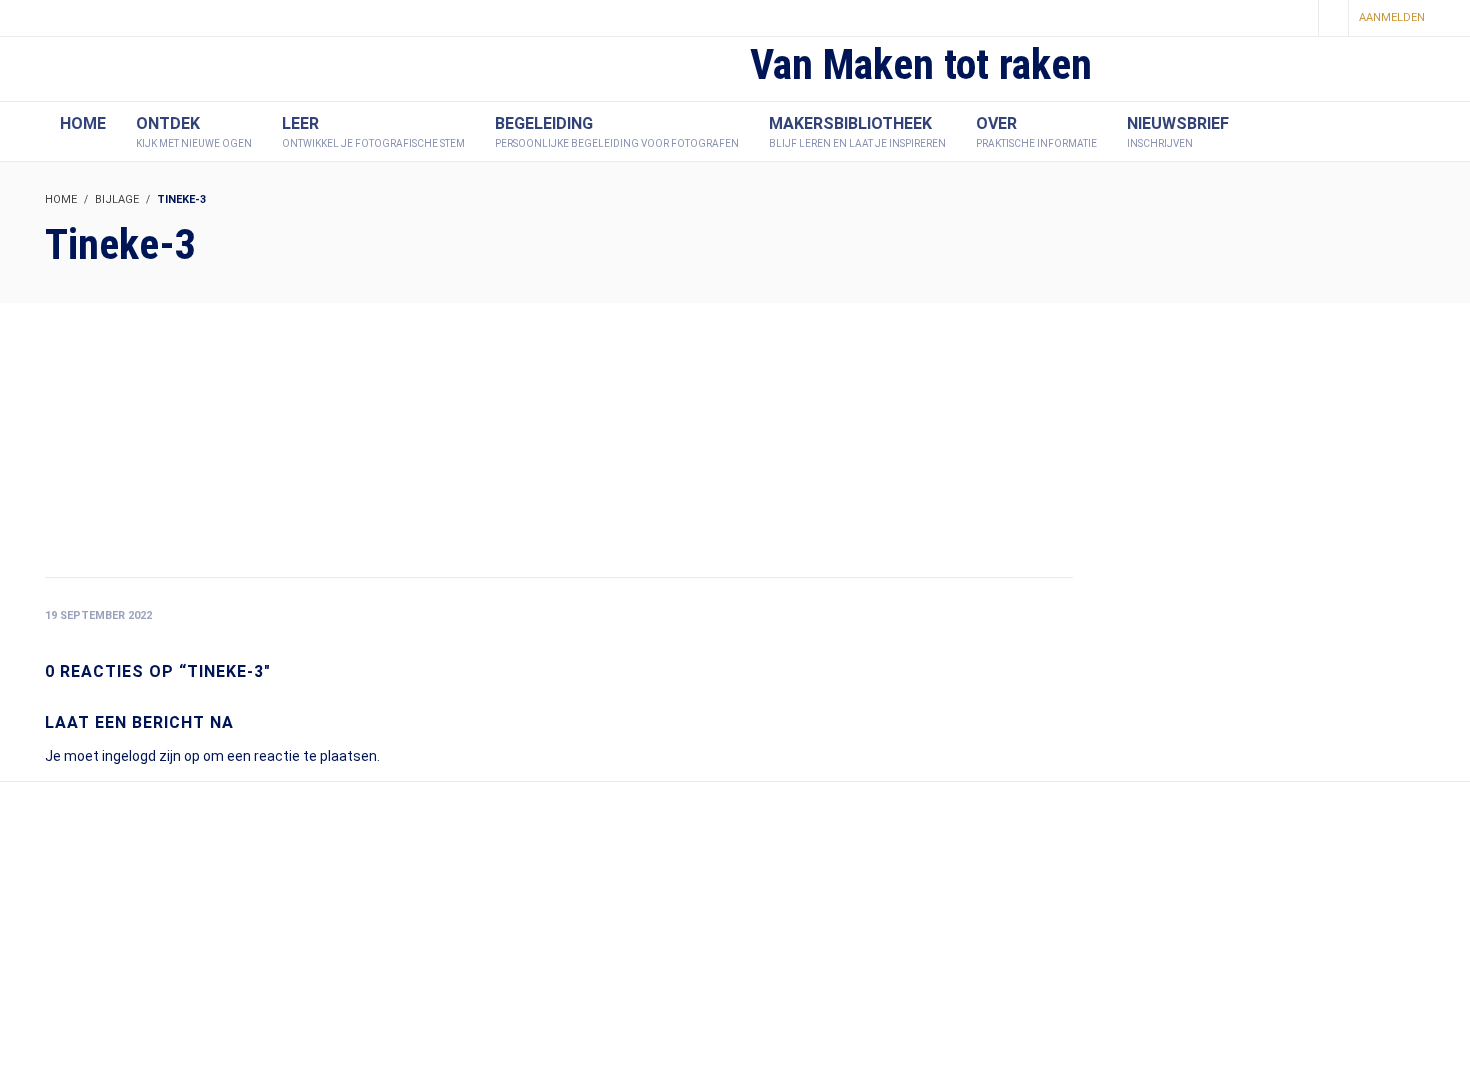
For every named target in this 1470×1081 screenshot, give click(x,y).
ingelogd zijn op (151, 756)
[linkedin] (1296, 19)
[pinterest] (1262, 19)
